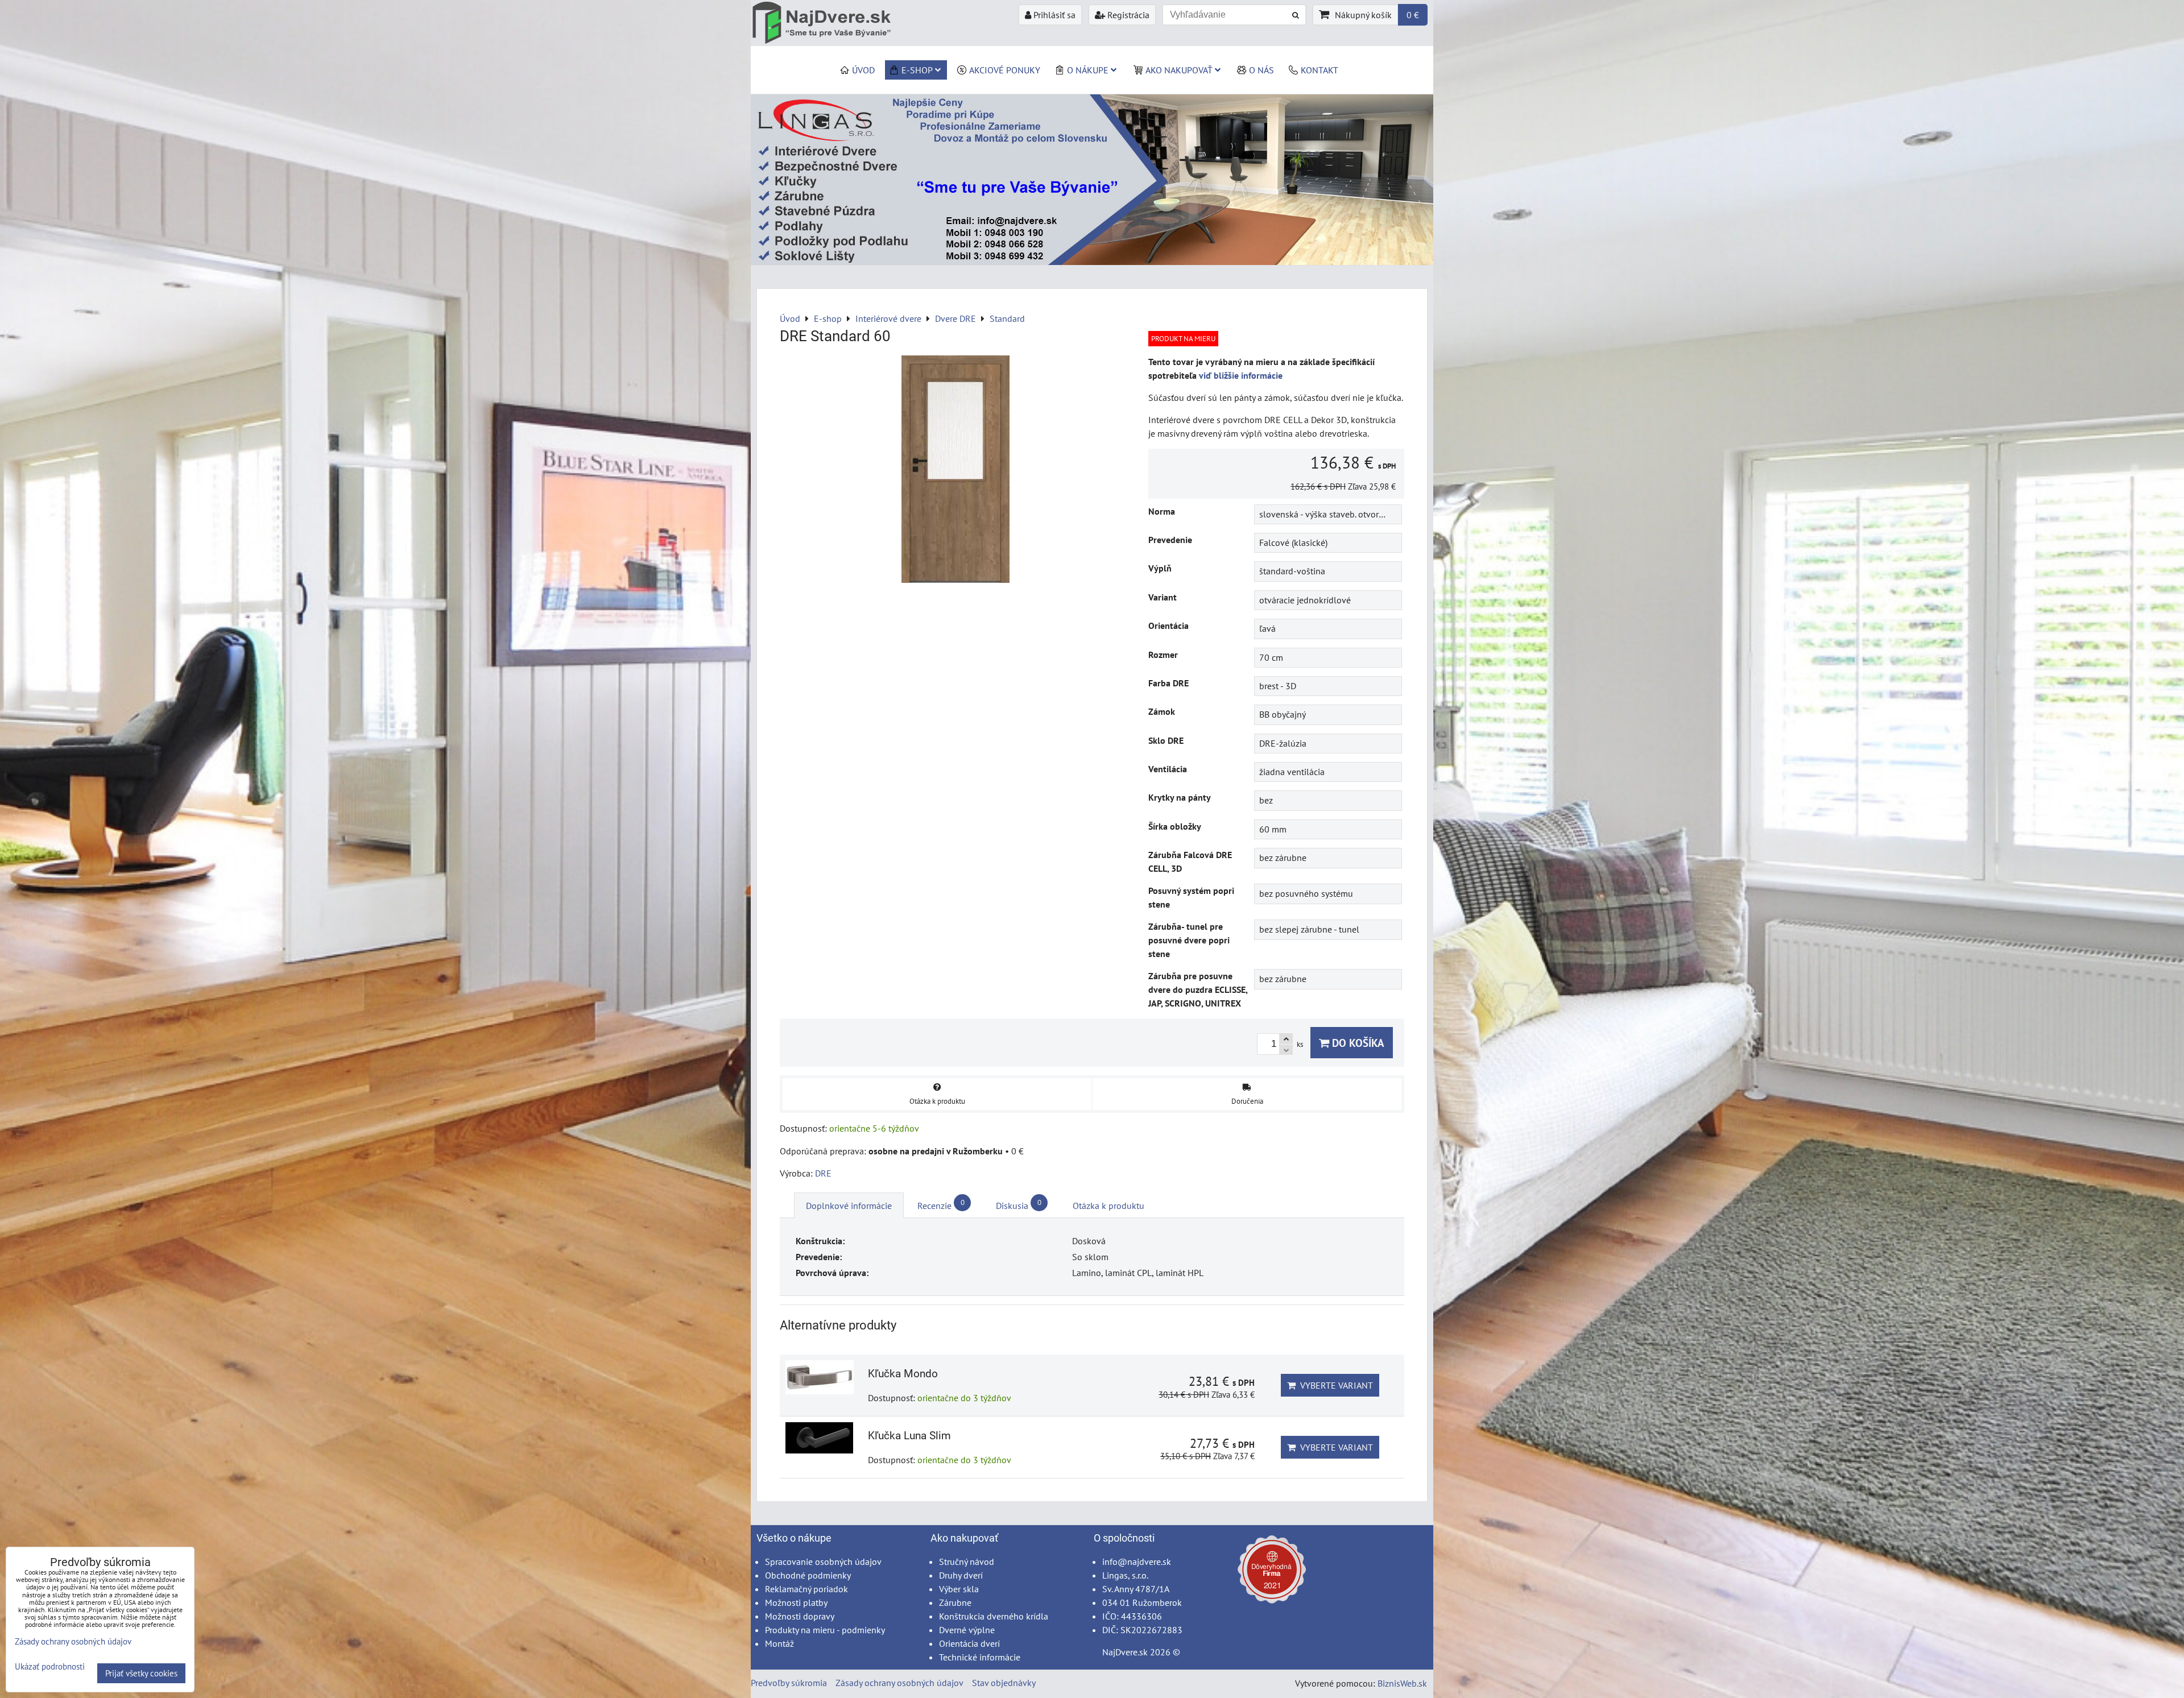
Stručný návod (967, 1562)
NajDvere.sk (1125, 1652)
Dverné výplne (967, 1630)
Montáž (779, 1643)
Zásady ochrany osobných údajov (899, 1683)
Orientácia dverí (969, 1643)
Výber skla (959, 1589)
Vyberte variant (1334, 1385)
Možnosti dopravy (800, 1616)
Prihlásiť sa (1053, 15)
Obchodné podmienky (808, 1575)
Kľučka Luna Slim (909, 1436)
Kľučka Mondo (903, 1374)
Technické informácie (980, 1657)
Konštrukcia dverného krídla (994, 1616)
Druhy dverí (961, 1575)
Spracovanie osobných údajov (823, 1562)
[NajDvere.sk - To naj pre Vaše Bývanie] (1092, 262)
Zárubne (955, 1602)
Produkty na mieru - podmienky (825, 1630)
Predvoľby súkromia (789, 1683)
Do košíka (1357, 1043)
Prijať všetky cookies (141, 1673)
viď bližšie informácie (1241, 375)
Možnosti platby (796, 1602)
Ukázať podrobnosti (50, 1667)
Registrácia (1127, 15)
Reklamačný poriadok (806, 1589)
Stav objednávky (1004, 1683)
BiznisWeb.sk (1402, 1683)
